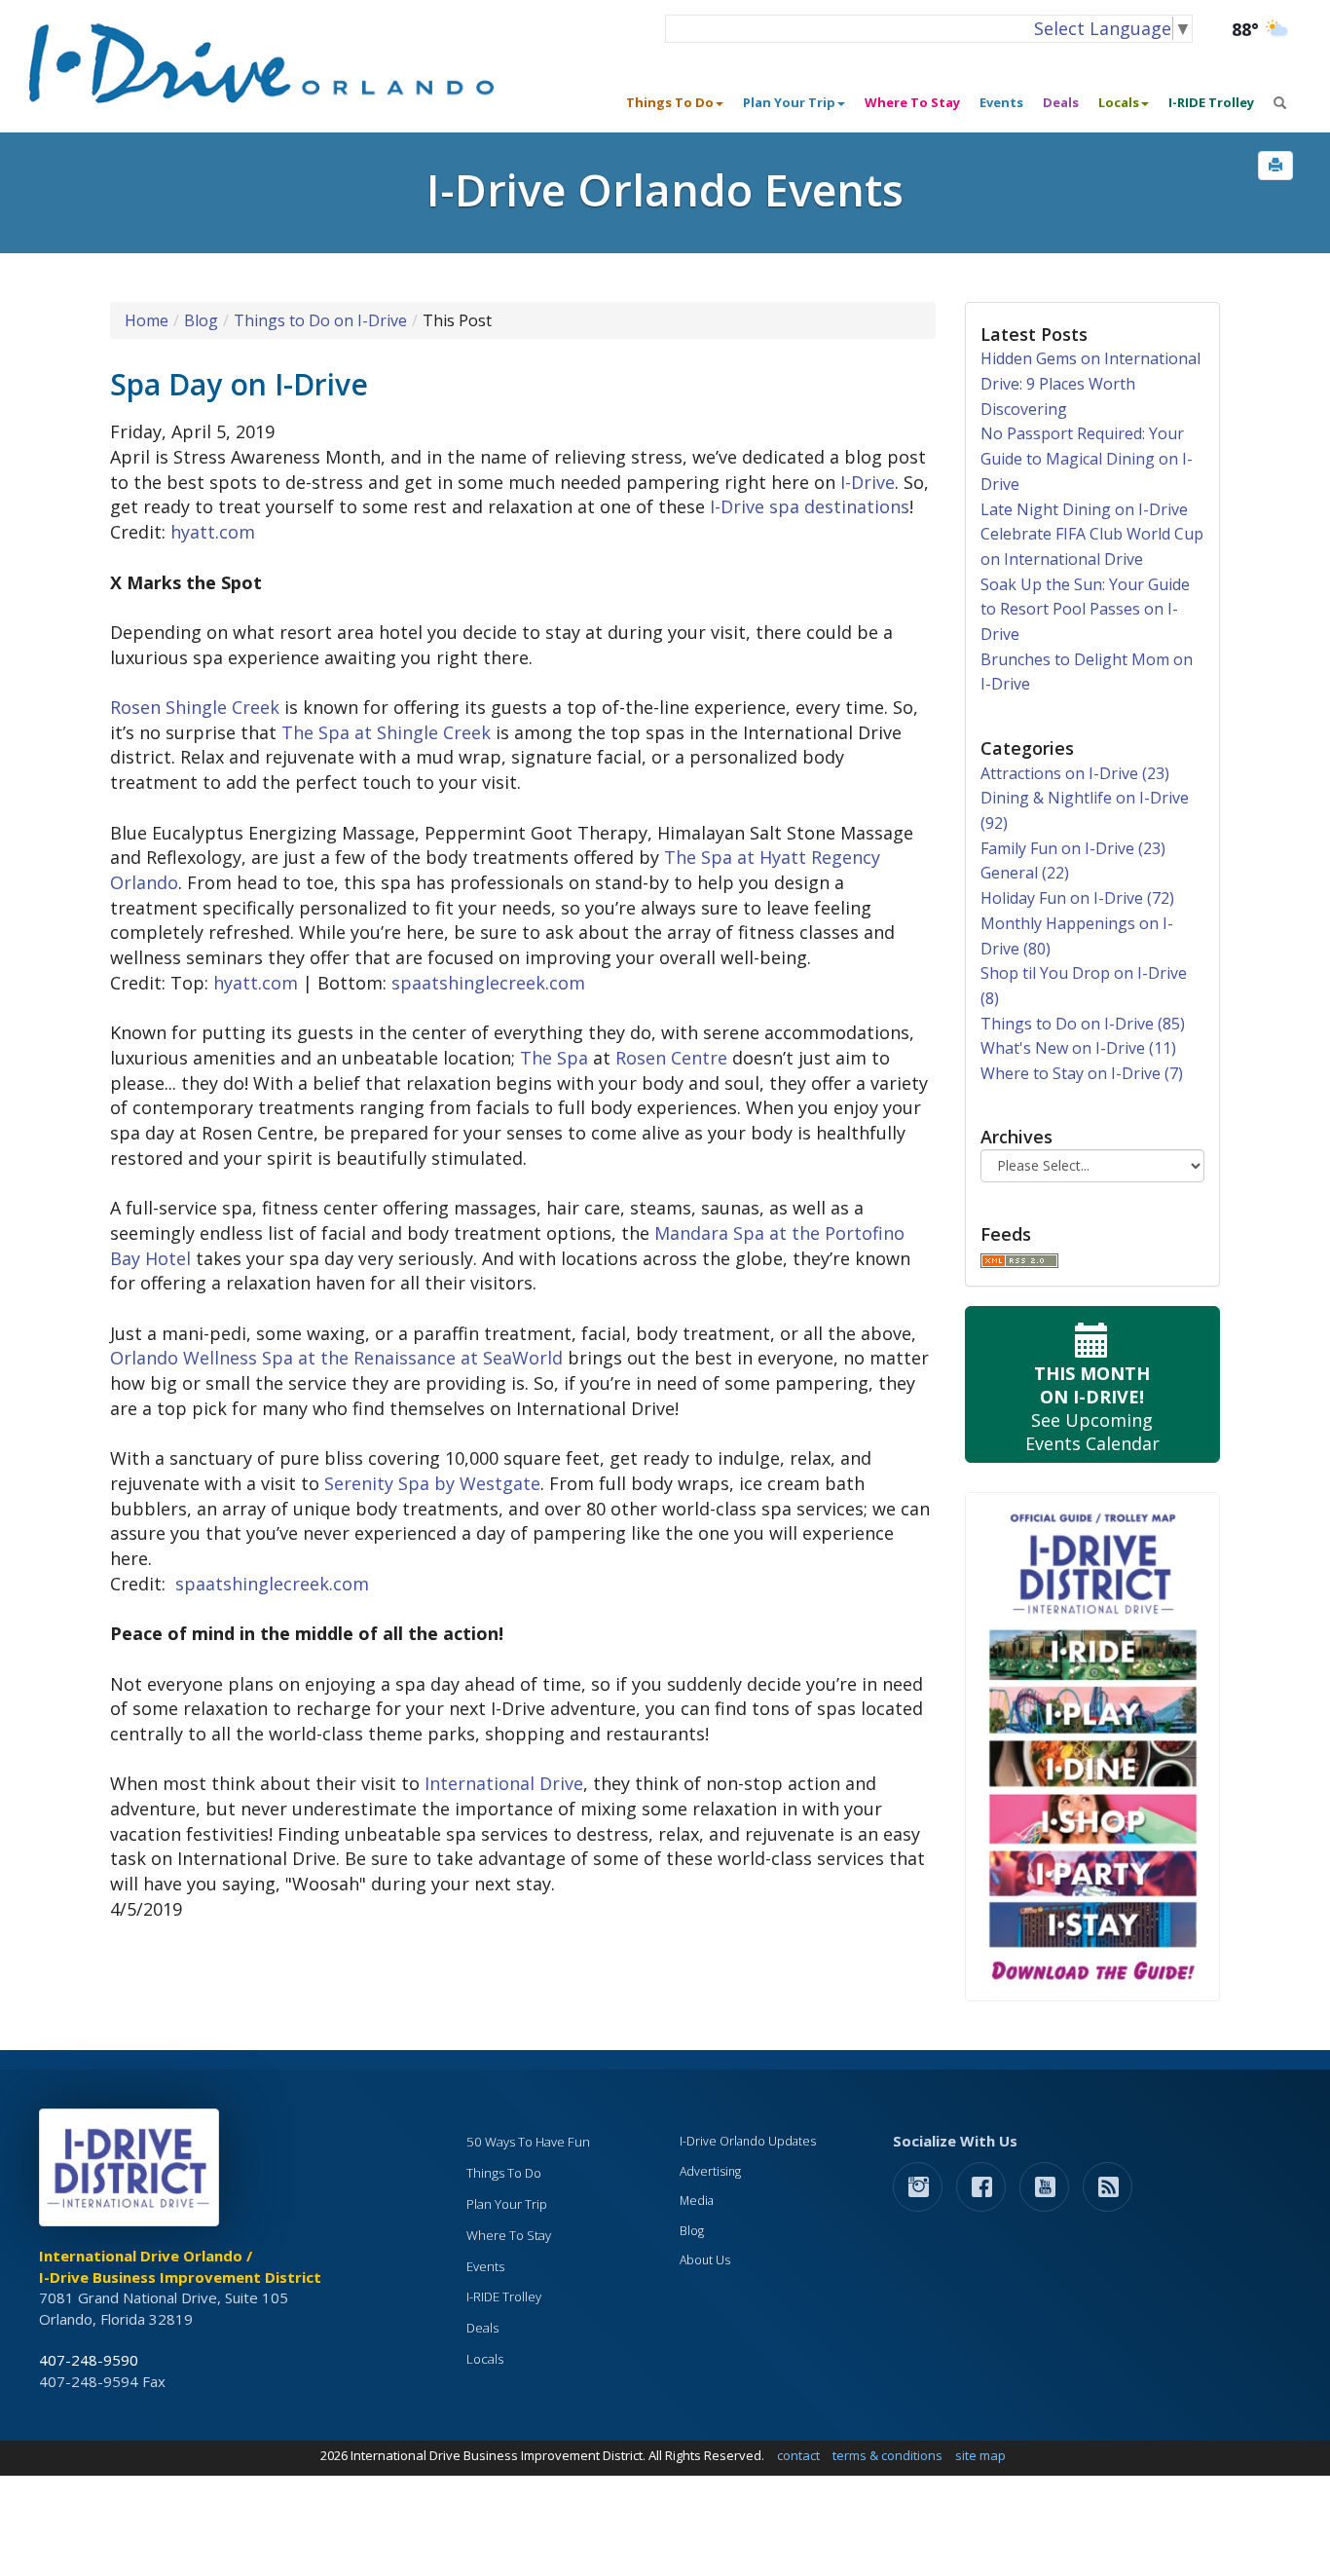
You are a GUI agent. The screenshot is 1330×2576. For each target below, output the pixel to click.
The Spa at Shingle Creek (386, 732)
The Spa (554, 1058)
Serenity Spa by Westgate (432, 1483)
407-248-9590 (89, 2360)
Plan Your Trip (507, 2204)
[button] (1275, 166)
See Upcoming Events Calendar (1092, 1408)
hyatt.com (213, 532)
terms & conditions (887, 2455)
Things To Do (504, 2173)
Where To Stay (912, 102)
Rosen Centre (671, 1058)
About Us (705, 2260)
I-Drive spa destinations (810, 506)
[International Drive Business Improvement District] (132, 2173)
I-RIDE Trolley (1211, 102)
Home (147, 320)
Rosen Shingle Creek (195, 707)
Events (1001, 102)
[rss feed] (1108, 2186)
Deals (1061, 102)
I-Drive (868, 482)
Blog (201, 320)
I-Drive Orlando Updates (748, 2141)
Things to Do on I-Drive (320, 320)
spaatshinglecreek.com (488, 983)
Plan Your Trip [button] (789, 102)
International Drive (504, 1783)
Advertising (710, 2171)
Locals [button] (1119, 102)
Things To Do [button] (670, 102)
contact (798, 2455)
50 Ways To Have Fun (528, 2142)
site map (980, 2455)
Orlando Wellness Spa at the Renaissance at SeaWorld (336, 1358)
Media (697, 2201)
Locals (485, 2359)
